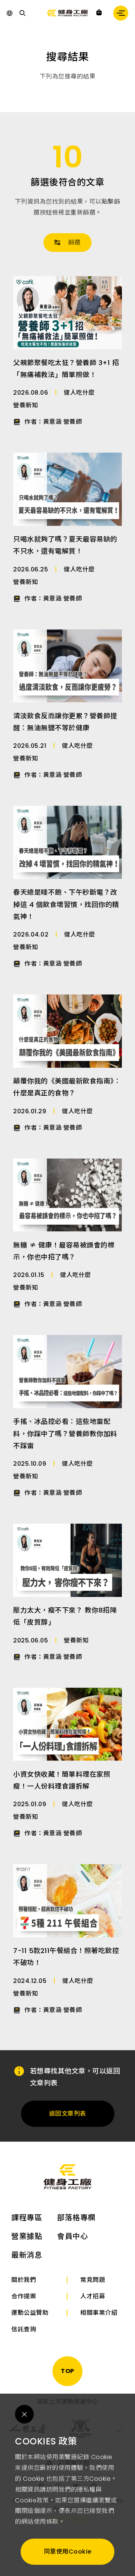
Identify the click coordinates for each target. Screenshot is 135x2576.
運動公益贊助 (30, 2313)
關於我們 (24, 2280)
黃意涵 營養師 (63, 422)
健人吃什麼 (79, 393)
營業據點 (27, 2236)
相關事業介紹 (99, 2313)
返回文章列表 (68, 2114)
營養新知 (25, 405)
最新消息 (27, 2255)
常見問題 (93, 2280)
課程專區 (27, 2218)
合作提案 (24, 2296)
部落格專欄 (76, 2218)
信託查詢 (24, 2329)
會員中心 (72, 2236)
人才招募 (93, 2296)
